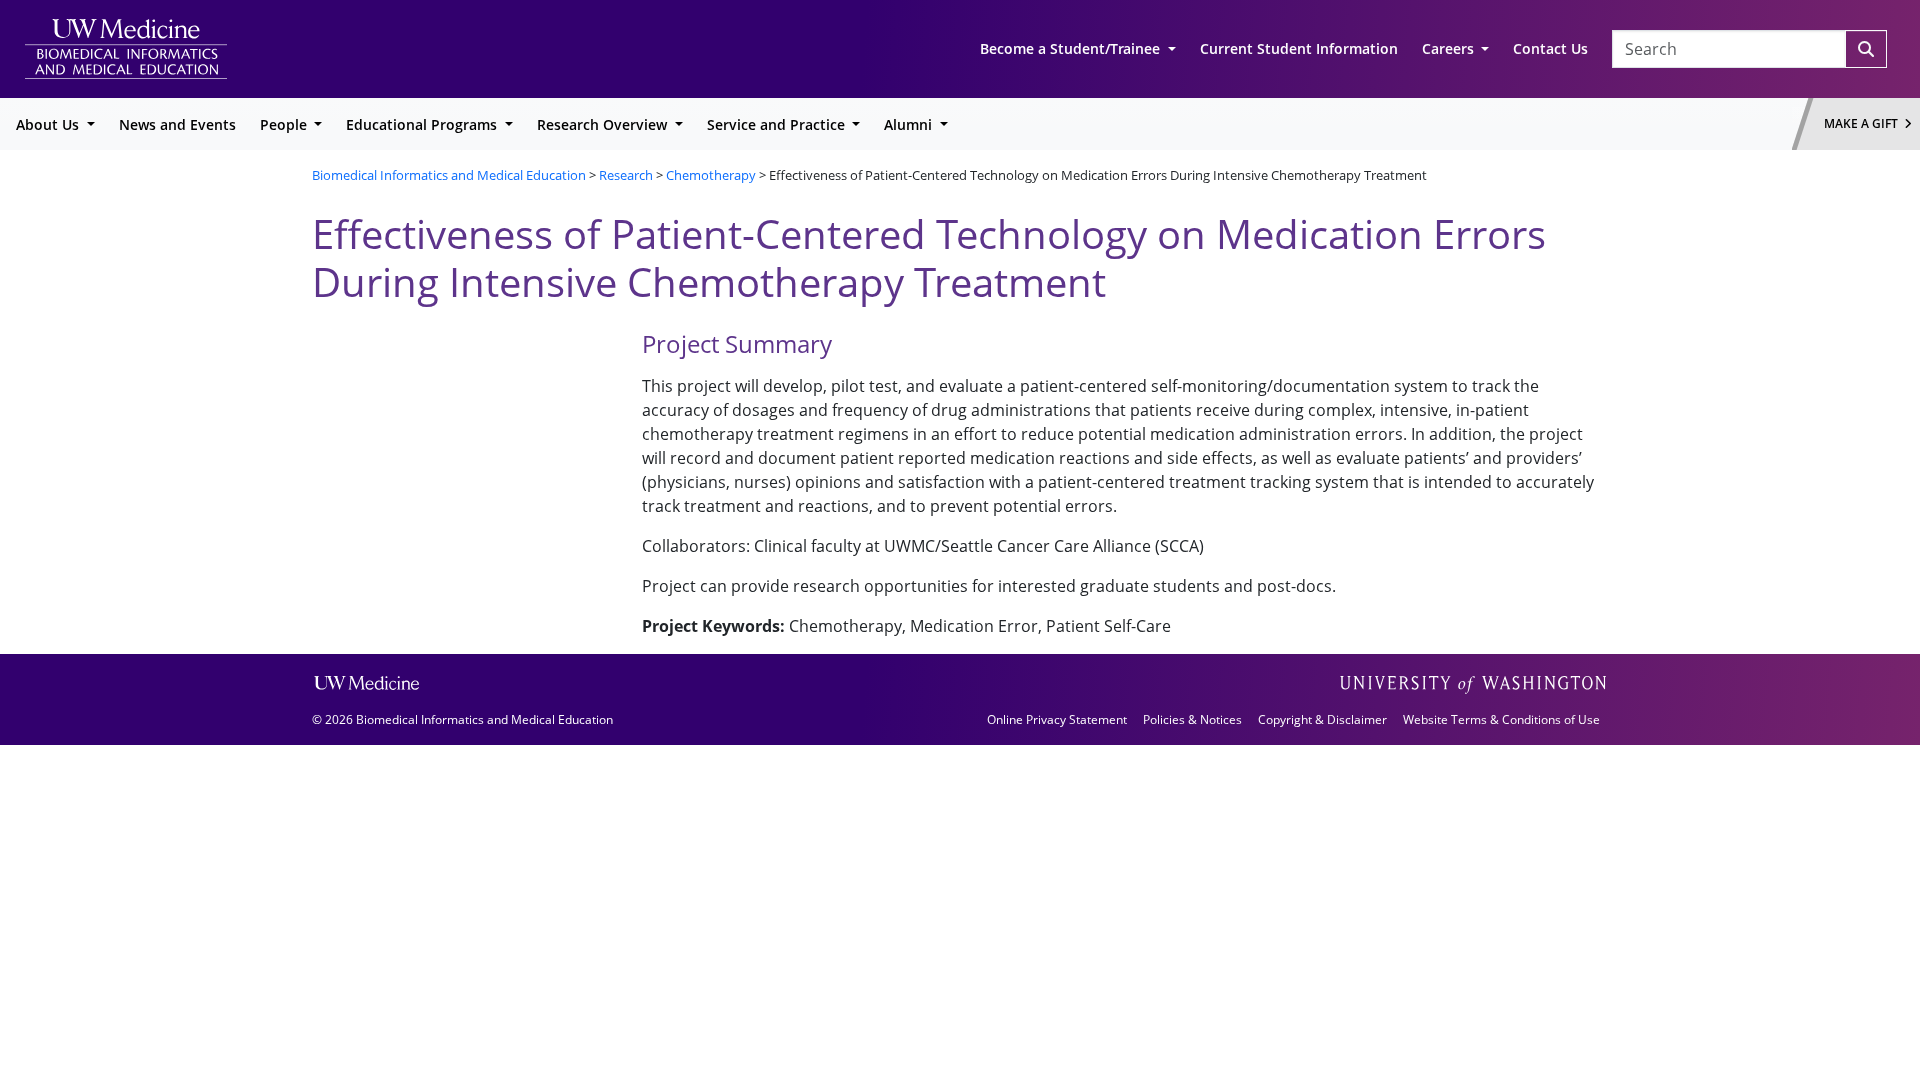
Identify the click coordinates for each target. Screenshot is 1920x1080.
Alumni (910, 124)
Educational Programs (423, 124)
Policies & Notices (1192, 719)
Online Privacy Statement (1057, 719)
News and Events (177, 124)
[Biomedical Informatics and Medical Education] (126, 47)
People (285, 124)
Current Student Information (1299, 48)
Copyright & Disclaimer (1322, 719)
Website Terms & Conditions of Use (1501, 719)
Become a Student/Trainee (1072, 48)
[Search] (1866, 49)
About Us (49, 124)
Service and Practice (778, 124)
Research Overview (604, 124)
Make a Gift (1864, 123)
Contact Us (1550, 48)
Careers (1450, 48)
